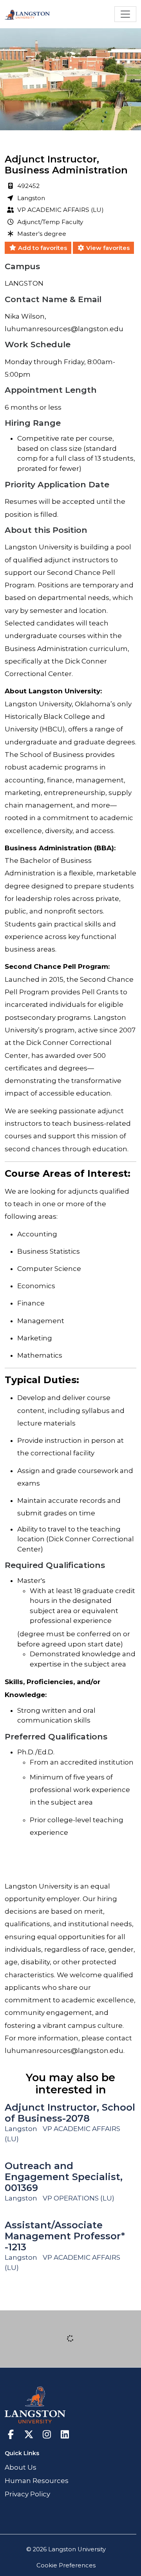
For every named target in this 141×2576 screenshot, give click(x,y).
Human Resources (37, 2481)
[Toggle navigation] (125, 14)
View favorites (107, 248)
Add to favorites (42, 248)
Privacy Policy (27, 2494)
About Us (21, 2467)
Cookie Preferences (66, 2565)
